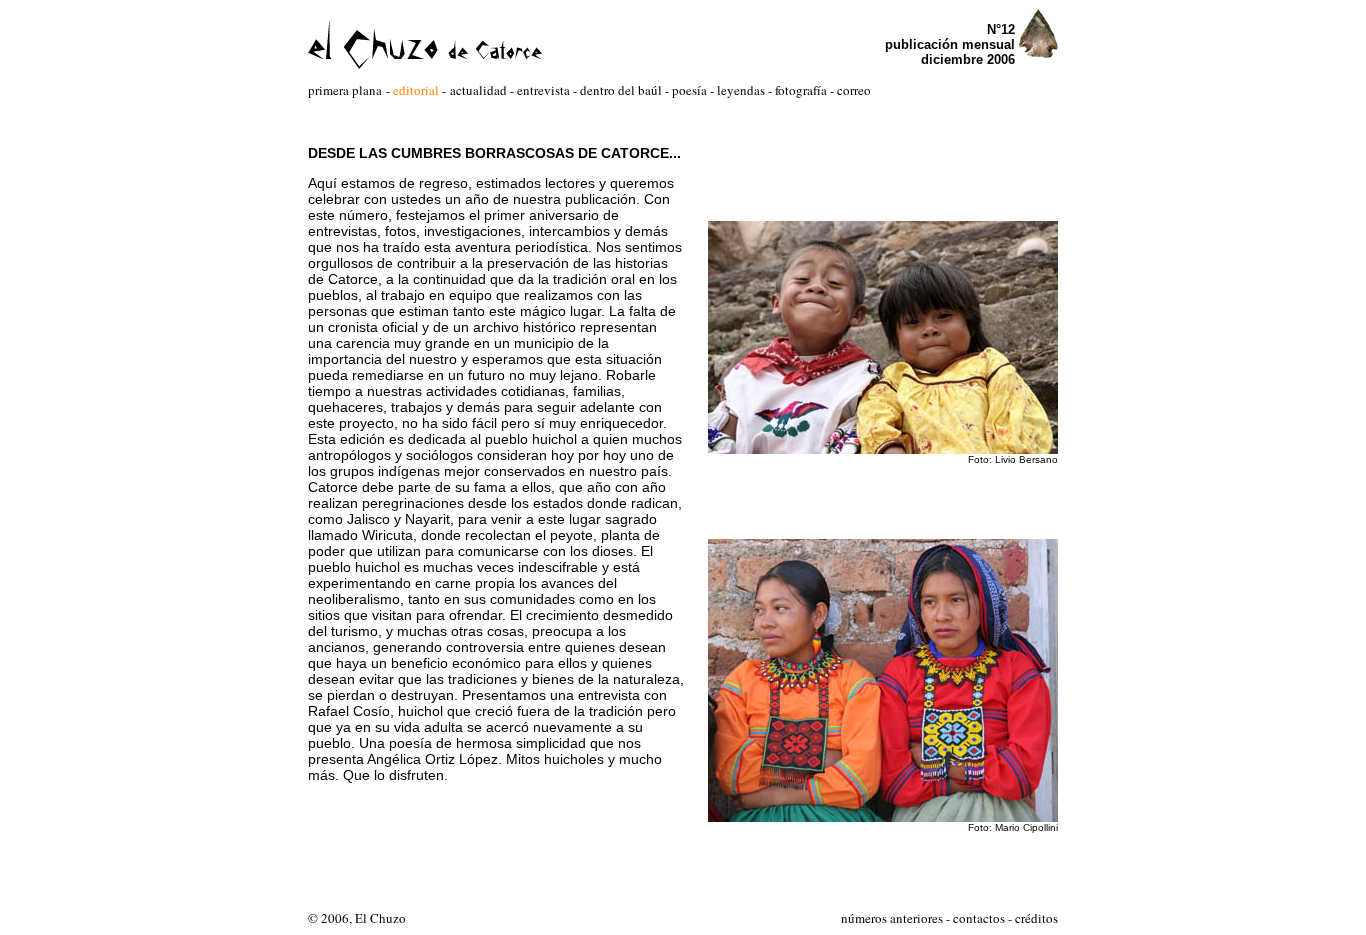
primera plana (345, 90)
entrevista (543, 90)
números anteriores (892, 918)
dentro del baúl (622, 90)
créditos (1036, 918)
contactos (979, 918)
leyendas (741, 90)
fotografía (801, 90)
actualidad (478, 90)
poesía (688, 90)
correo (854, 90)
